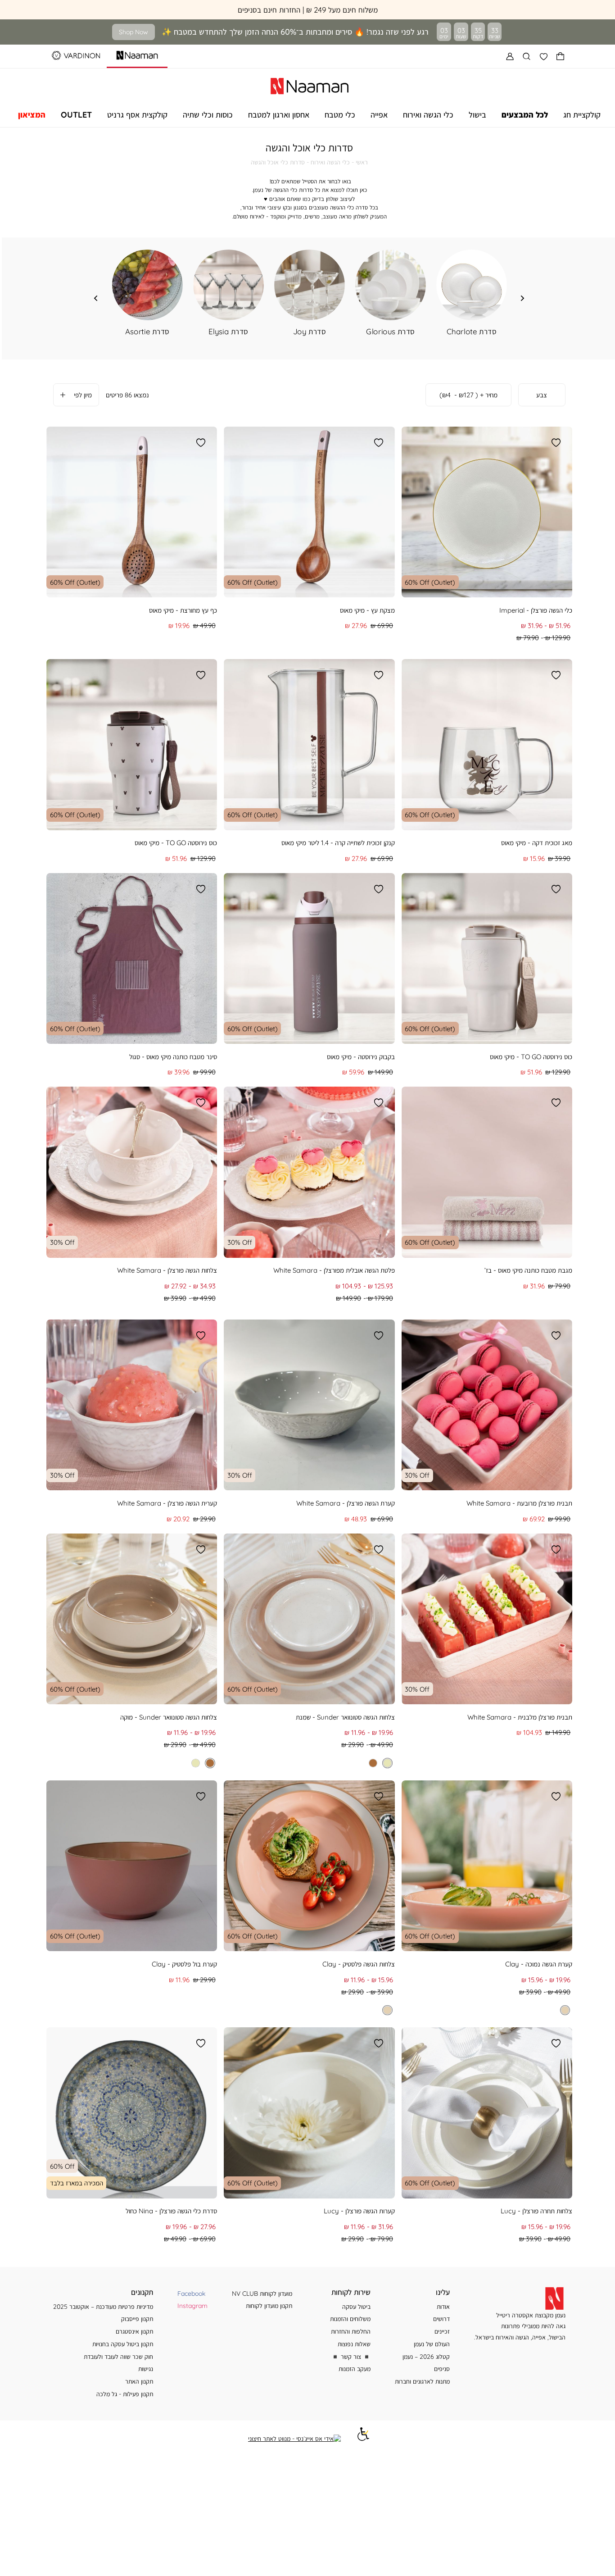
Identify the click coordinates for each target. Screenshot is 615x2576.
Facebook (191, 2293)
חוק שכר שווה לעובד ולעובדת (118, 2356)
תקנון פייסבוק (137, 2319)
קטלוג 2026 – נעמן (426, 2356)
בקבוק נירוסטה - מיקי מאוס (361, 1057)
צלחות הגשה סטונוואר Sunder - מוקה (169, 1717)
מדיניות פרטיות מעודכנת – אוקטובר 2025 (103, 2306)
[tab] (542, 395)
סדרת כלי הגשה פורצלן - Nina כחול (171, 2211)
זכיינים (442, 2331)
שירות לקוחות (351, 2292)
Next (96, 298)
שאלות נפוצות (354, 2344)
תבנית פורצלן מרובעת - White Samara (519, 1503)
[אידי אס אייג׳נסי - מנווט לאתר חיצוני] (294, 2439)
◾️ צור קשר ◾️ (351, 2356)
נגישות (146, 2369)
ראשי (362, 162)
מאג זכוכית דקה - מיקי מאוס (537, 843)
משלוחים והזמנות (350, 2319)
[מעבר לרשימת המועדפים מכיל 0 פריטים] (544, 56)
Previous (523, 298)
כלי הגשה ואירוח (330, 162)
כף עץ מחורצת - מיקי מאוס (183, 610)
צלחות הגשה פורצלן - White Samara (167, 1270)
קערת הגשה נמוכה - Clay (539, 1964)
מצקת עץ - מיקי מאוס (367, 610)
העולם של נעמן (432, 2344)
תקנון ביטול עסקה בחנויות (123, 2344)
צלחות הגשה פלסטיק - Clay (359, 1964)
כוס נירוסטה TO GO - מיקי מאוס (176, 843)
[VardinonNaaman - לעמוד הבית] (310, 85)
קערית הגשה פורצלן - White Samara (167, 1503)
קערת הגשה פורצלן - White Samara (346, 1503)
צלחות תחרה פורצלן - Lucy (536, 2211)
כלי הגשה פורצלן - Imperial (536, 610)
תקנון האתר (139, 2381)
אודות (443, 2306)
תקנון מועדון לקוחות (269, 2305)
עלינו (443, 2292)
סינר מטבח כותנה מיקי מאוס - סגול (173, 1057)
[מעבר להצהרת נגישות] (363, 2438)
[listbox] (367, 1763)
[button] (561, 56)
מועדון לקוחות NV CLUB (262, 2293)
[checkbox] (147, 293)
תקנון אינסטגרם (134, 2331)
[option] (387, 1763)
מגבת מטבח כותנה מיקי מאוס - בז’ (528, 1270)
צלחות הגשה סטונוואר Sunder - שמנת (345, 1717)
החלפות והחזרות (351, 2331)
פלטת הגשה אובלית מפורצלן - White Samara (334, 1270)
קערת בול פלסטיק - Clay (184, 1964)
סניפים (442, 2369)
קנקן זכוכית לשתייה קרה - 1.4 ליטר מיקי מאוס (338, 843)
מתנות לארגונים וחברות (422, 2381)
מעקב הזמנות (355, 2369)
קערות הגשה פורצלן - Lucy (359, 2211)
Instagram (192, 2305)
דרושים (441, 2319)
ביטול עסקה (356, 2306)
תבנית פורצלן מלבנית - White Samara (520, 1717)
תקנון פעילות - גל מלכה (125, 2394)
